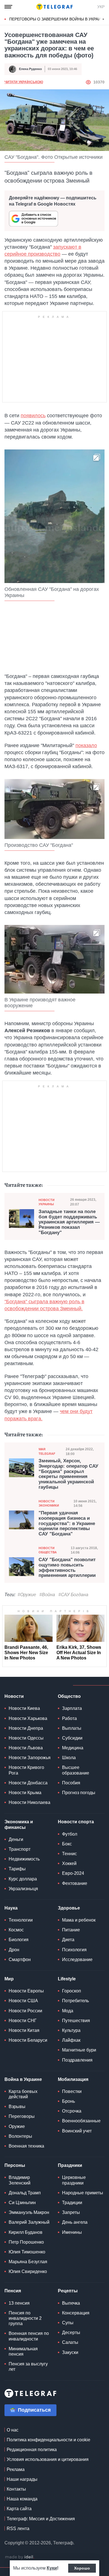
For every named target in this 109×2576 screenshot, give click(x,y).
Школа (69, 1758)
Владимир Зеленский (20, 2180)
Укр (101, 7)
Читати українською (24, 82)
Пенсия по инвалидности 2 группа (25, 2318)
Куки (52, 2568)
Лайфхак (71, 2040)
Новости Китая (24, 2030)
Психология (74, 1950)
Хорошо (82, 2568)
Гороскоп (72, 1991)
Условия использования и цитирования (48, 2459)
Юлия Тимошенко (27, 2252)
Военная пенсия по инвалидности (29, 2336)
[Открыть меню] (8, 7)
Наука (11, 1908)
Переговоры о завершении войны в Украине (58, 19)
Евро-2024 (73, 1873)
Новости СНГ (23, 2021)
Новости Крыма (25, 1793)
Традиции (72, 2203)
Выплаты (72, 1728)
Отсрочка (72, 2111)
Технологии (21, 1920)
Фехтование (75, 1883)
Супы (68, 2323)
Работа (69, 1718)
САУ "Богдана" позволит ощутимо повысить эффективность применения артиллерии (67, 1568)
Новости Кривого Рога (26, 1770)
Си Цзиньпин (22, 2203)
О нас (13, 2430)
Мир (9, 1979)
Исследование (77, 1960)
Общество (69, 1696)
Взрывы (17, 2107)
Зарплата (72, 1708)
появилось (33, 416)
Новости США (23, 2001)
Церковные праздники (74, 2180)
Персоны (15, 2165)
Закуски (70, 2352)
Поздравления (77, 2060)
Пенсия (13, 2291)
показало (86, 745)
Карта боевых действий (23, 2094)
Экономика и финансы (19, 1824)
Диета (68, 1940)
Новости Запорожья (30, 1758)
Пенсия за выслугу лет (28, 2367)
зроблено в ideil (20, 2557)
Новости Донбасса (28, 1783)
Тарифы (17, 1869)
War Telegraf (47, 1451)
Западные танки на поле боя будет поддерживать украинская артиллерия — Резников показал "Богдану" (69, 1222)
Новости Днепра (26, 1728)
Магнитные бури (79, 2050)
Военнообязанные (81, 2121)
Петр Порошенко (26, 2242)
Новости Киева (24, 1708)
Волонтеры (20, 2136)
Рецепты (68, 2291)
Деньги (16, 1839)
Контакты (16, 2489)
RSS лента (18, 2529)
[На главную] (54, 7)
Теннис (69, 1854)
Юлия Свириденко (28, 2271)
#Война (47, 1595)
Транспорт (20, 1849)
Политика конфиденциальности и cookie (48, 2440)
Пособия (71, 1783)
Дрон (14, 1950)
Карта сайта (19, 2509)
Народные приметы (83, 2193)
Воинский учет (77, 2131)
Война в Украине (23, 2079)
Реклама (16, 2469)
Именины (72, 2232)
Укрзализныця (23, 1889)
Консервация (76, 2313)
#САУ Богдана (73, 1595)
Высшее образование (76, 1770)
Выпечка (71, 2303)
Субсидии (72, 1738)
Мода (68, 2011)
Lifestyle (67, 1979)
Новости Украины (47, 1202)
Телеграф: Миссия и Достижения (41, 2519)
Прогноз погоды (79, 1793)
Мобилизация (73, 2079)
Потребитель (75, 2001)
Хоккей (69, 1863)
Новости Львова (26, 1748)
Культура (71, 2030)
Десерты (71, 2333)
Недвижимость (24, 1859)
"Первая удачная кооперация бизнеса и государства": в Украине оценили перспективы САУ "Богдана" (67, 1524)
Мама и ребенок (79, 1920)
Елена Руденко (30, 69)
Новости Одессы (26, 1738)
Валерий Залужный (29, 2222)
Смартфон (20, 1960)
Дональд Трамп (25, 2193)
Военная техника (26, 2146)
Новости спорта (76, 1822)
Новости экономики (49, 1503)
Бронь (68, 2101)
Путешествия (76, 2021)
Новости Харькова (28, 1718)
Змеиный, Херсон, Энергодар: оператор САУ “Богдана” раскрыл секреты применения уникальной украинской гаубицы (68, 1474)
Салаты (70, 2342)
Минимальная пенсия (23, 2351)
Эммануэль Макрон (29, 2212)
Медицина (73, 1748)
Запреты (71, 2212)
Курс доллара (23, 1879)
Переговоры (22, 2116)
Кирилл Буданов (26, 2232)
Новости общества (48, 1550)
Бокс (67, 1844)
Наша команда (22, 2499)
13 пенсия (19, 2303)
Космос (16, 1930)
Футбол (70, 1834)
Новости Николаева (29, 1802)
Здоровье (69, 1908)
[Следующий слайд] (103, 19)
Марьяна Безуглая (28, 2262)
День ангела (75, 2222)
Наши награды (22, 2479)
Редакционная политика (32, 2450)
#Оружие (27, 1595)
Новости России (25, 2011)
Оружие (17, 2126)
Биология (19, 1940)
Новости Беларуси (28, 2040)
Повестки (72, 2091)
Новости (14, 1696)
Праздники (70, 2165)
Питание (71, 1930)
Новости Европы (26, 1991)
